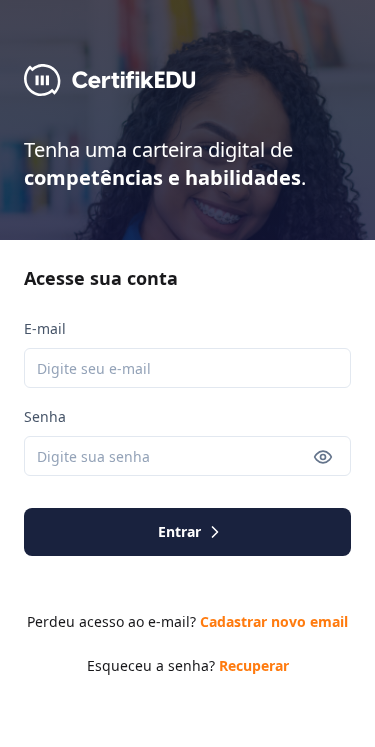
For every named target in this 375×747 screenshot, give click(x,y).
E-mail (45, 328)
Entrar (179, 531)
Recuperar (254, 665)
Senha (45, 416)
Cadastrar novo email (274, 621)
